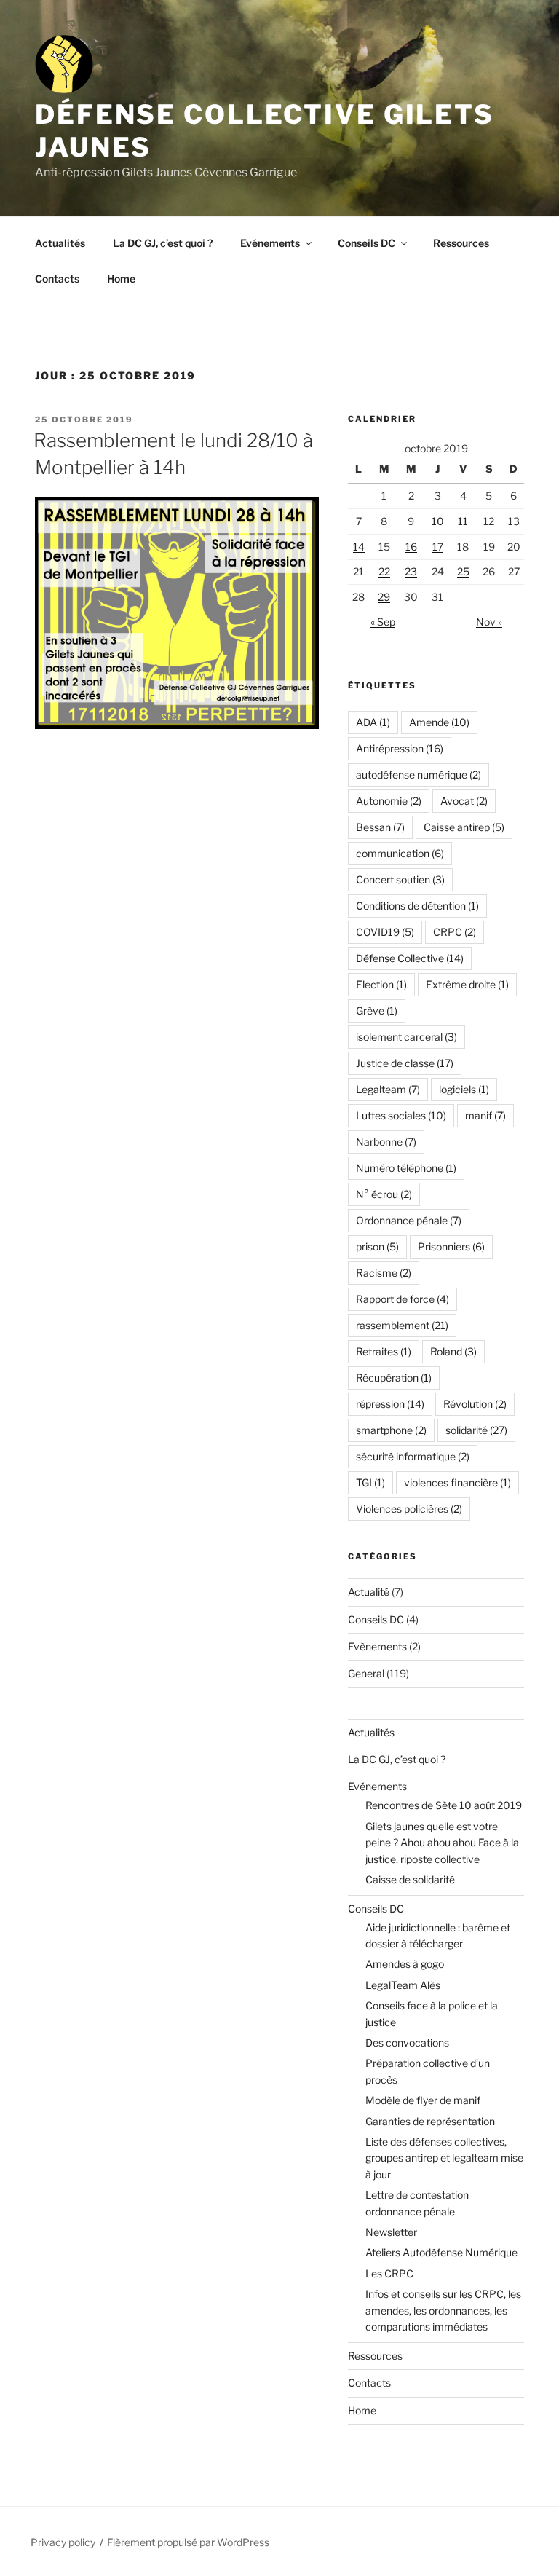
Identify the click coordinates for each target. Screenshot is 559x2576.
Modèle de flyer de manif (423, 2100)
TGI (370, 1482)
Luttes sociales (401, 1115)
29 (384, 597)
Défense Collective (410, 958)
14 (359, 547)
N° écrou (384, 1194)
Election (381, 984)
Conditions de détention (417, 906)
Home (121, 279)
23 (411, 571)
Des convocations (407, 2043)
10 (438, 521)
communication (400, 853)
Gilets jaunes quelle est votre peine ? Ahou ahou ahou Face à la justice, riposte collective (442, 1843)
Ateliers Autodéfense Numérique (441, 2252)
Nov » (489, 622)
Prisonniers (451, 1246)
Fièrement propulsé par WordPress (188, 2542)
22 (384, 571)
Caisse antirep (464, 827)
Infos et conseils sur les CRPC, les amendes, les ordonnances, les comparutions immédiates (443, 2310)
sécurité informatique (413, 1456)
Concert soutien (400, 879)
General (366, 1673)
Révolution (475, 1404)
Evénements (270, 243)
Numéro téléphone (406, 1168)
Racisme (384, 1273)
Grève (377, 1011)
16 (411, 547)
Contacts (57, 279)
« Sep (383, 622)
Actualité (369, 1592)
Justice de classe (405, 1063)
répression (390, 1404)
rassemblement (402, 1325)
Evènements (377, 1646)
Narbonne (386, 1142)
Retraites (384, 1351)
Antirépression (400, 748)
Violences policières (409, 1509)
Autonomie (389, 801)
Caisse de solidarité (410, 1879)
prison (377, 1246)
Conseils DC (366, 243)
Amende (439, 722)
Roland (453, 1351)
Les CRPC (389, 2273)
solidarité (476, 1430)
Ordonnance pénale (409, 1220)
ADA (373, 722)
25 (463, 571)
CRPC (455, 932)
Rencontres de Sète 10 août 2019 (444, 1805)
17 (438, 547)
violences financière (457, 1482)
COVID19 (385, 932)
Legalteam (388, 1089)
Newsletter (391, 2232)
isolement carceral (407, 1037)
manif (485, 1115)
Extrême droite (467, 984)
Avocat (464, 801)
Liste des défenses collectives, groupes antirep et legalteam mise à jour (444, 2158)
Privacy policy (63, 2542)
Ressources (461, 243)
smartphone (391, 1430)
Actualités (60, 243)
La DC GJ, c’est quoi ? (163, 243)
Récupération (394, 1378)
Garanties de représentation (430, 2121)
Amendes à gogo (405, 1964)
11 (463, 521)
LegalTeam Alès (403, 1985)
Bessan (380, 827)
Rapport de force (403, 1299)
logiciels (464, 1089)
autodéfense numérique (419, 775)
